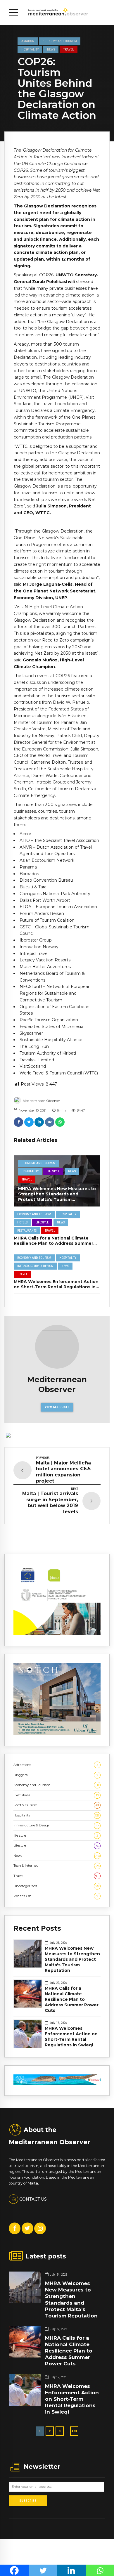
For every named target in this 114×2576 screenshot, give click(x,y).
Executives (56, 1795)
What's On (56, 1896)
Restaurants (27, 1231)
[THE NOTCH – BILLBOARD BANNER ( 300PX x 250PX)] (57, 1734)
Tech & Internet (57, 1866)
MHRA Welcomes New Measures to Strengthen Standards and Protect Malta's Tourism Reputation (72, 1959)
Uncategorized (57, 1886)
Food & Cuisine (56, 1805)
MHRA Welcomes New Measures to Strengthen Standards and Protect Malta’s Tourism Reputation (57, 1197)
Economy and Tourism (60, 41)
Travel (69, 49)
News (51, 49)
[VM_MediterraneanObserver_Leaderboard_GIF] (57, 2084)
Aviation (28, 41)
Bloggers (56, 1775)
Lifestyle (53, 1171)
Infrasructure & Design (35, 1266)
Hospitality (30, 49)
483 (74, 2431)
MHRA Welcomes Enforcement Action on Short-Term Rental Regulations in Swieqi (56, 1287)
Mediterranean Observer (41, 1101)
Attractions (56, 1765)
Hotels (22, 1222)
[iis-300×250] (57, 1634)
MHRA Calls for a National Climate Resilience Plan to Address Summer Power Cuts (53, 1243)
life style (56, 1835)
